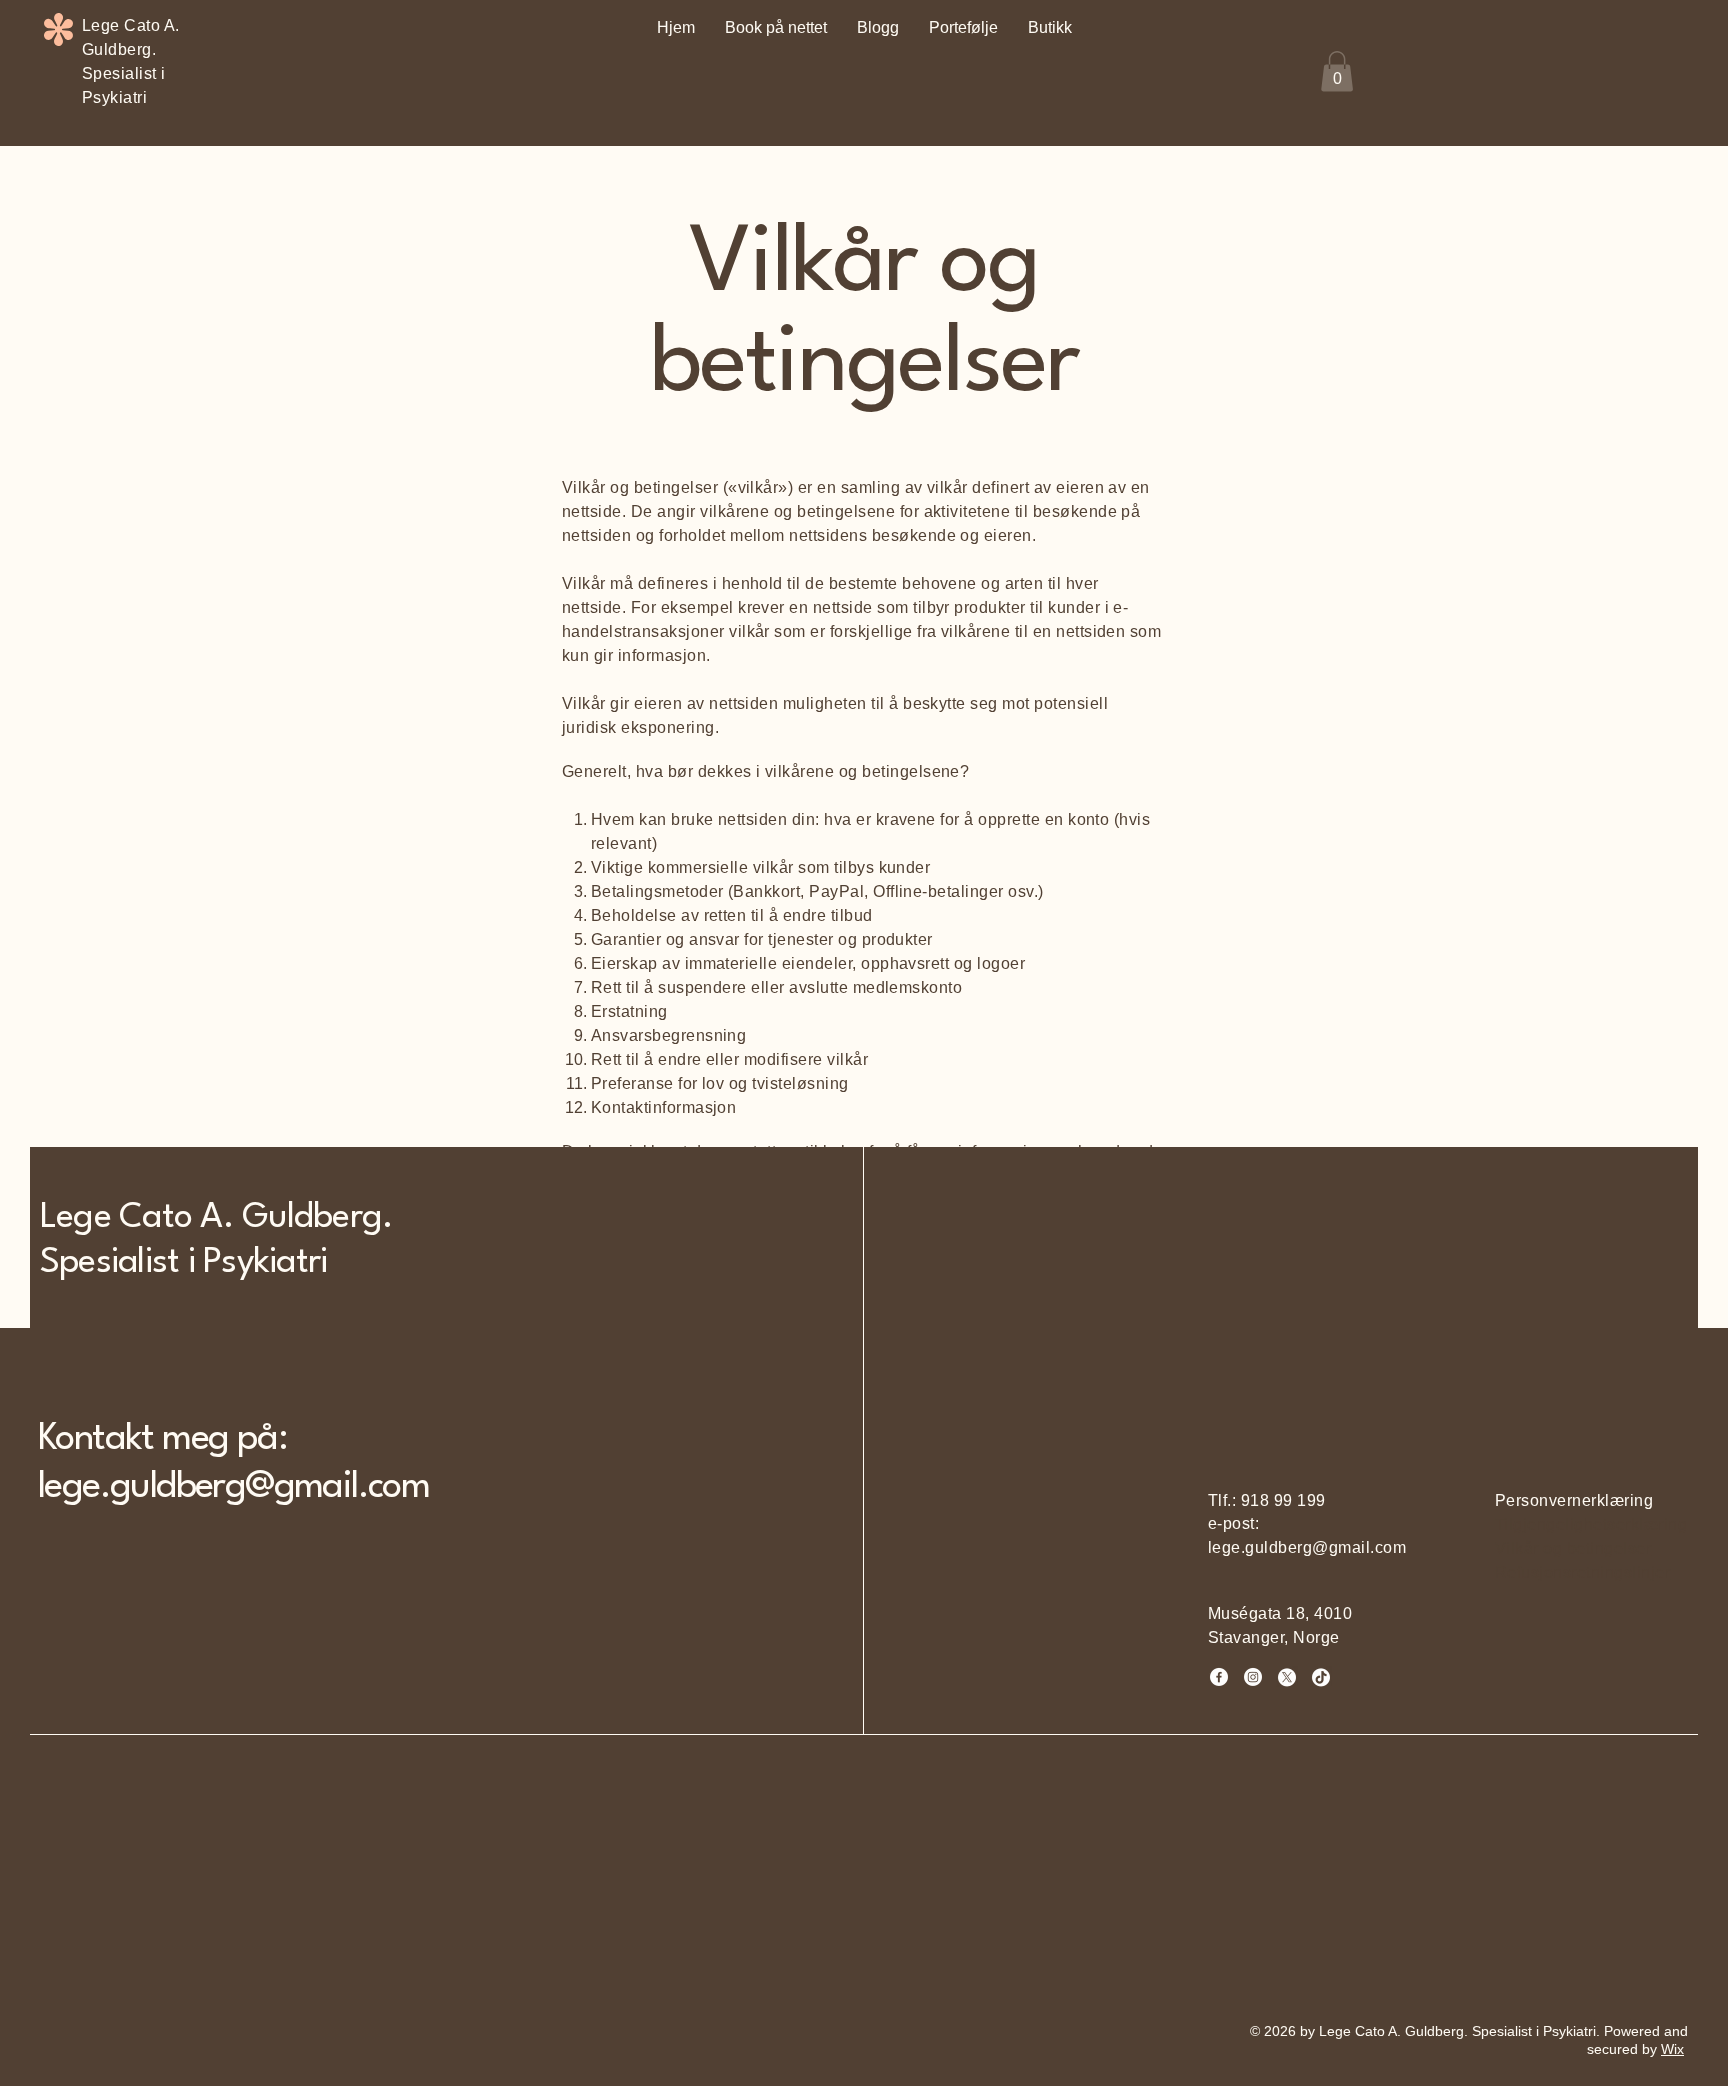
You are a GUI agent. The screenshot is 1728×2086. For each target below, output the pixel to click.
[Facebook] (1219, 1677)
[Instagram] (1253, 1677)
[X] (1287, 1677)
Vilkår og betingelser (1573, 1548)
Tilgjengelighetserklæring (1591, 1524)
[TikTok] (1321, 1677)
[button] (1337, 71)
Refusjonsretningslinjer (1582, 1572)
